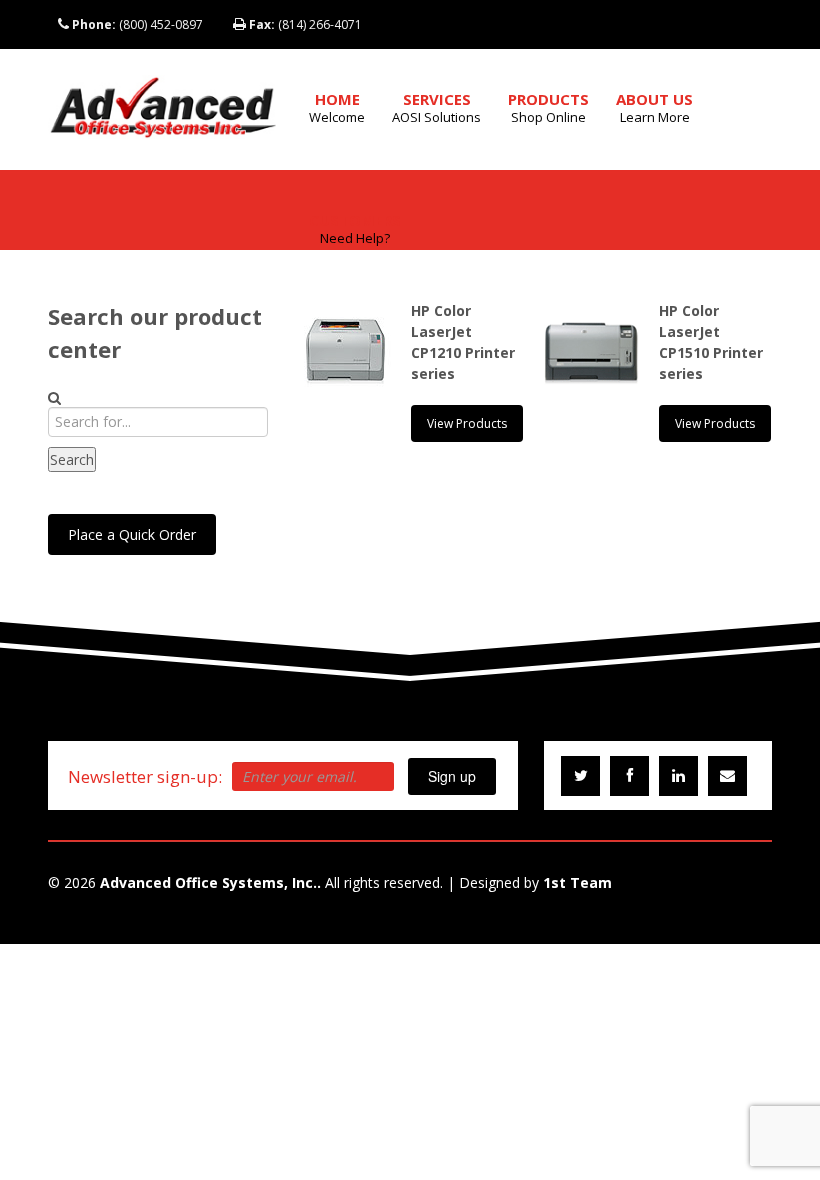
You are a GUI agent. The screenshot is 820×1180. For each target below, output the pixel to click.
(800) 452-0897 (137, 24)
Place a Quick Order (132, 534)
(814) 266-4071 (305, 24)
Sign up (452, 776)
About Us (654, 107)
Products (548, 107)
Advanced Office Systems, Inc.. (210, 882)
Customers (355, 228)
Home (337, 107)
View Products (467, 423)
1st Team (577, 882)
